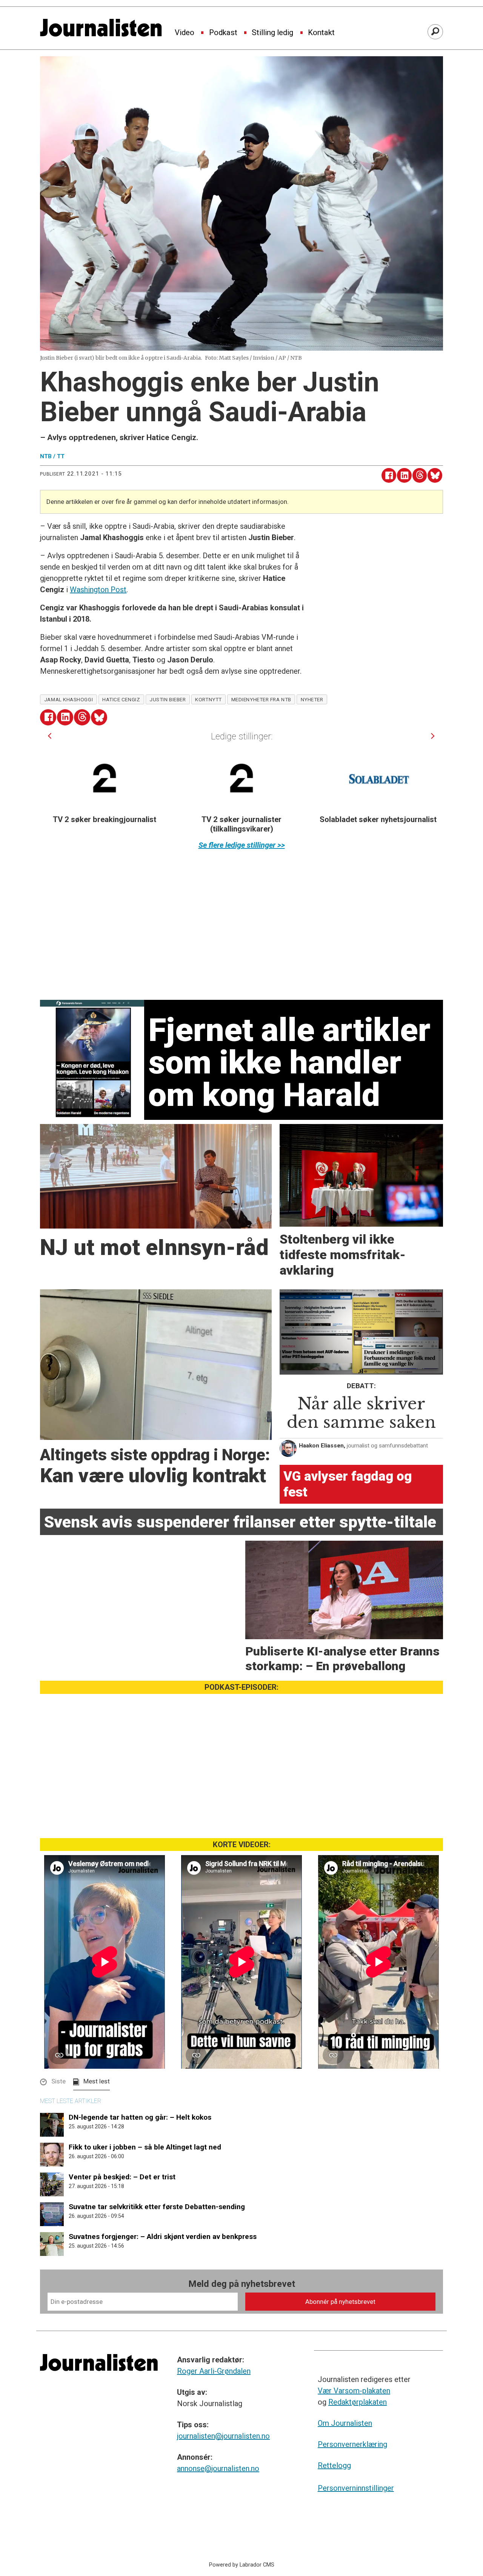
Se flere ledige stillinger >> (242, 845)
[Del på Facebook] (389, 475)
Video (185, 33)
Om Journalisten (345, 2423)
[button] (50, 736)
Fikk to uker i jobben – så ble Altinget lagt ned (145, 2147)
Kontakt (321, 33)
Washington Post (98, 590)
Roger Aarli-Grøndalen (214, 2371)
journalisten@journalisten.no (223, 2436)
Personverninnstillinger (356, 2488)
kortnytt (208, 699)
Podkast (223, 33)
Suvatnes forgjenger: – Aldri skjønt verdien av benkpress (163, 2236)
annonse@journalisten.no (218, 2468)
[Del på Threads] (420, 475)
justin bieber (168, 699)
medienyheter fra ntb (261, 699)
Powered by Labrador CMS (242, 2565)
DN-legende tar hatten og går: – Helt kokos (140, 2117)
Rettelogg (334, 2465)
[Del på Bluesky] (435, 475)
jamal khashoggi (68, 699)
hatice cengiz (121, 699)
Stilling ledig (272, 33)
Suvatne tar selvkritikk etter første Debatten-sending (157, 2207)
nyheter (312, 699)
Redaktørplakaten (358, 2402)
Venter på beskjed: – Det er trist (122, 2177)
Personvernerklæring (352, 2444)
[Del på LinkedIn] (404, 475)
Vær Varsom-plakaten (354, 2391)
